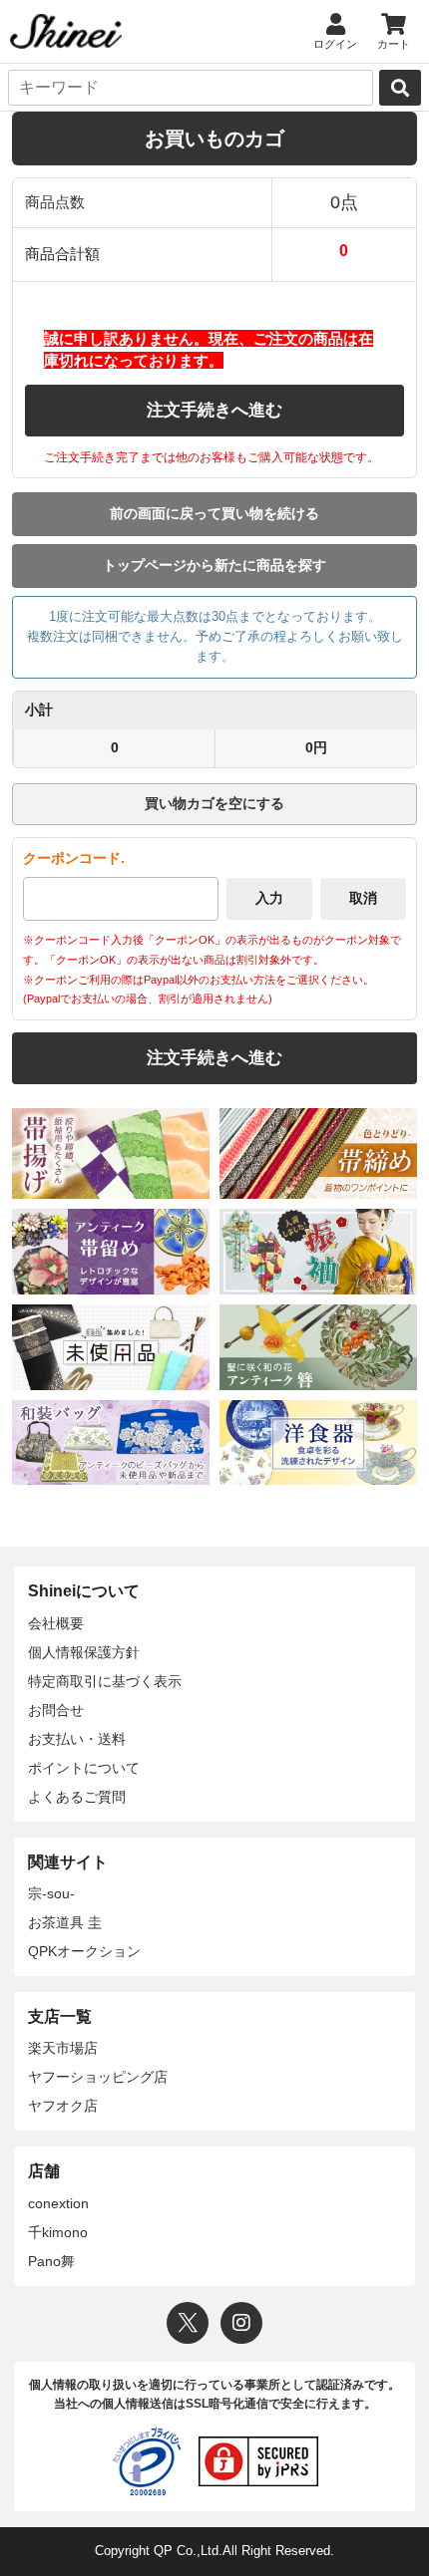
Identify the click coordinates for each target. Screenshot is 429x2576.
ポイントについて (84, 1768)
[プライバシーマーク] (147, 2461)
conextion (58, 2203)
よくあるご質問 (77, 1797)
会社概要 (56, 1623)
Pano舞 (51, 2261)
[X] (188, 2323)
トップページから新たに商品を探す (214, 565)
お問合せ (56, 1710)
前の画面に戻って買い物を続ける (214, 513)
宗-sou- (51, 1893)
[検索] (400, 88)
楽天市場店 (63, 2048)
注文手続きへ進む (214, 410)
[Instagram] (241, 2323)
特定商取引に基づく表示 (105, 1681)
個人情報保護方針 (84, 1652)
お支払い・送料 (77, 1739)
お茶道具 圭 (65, 1922)
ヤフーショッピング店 (98, 2077)
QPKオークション (84, 1951)
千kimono (58, 2232)
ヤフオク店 (63, 2106)
